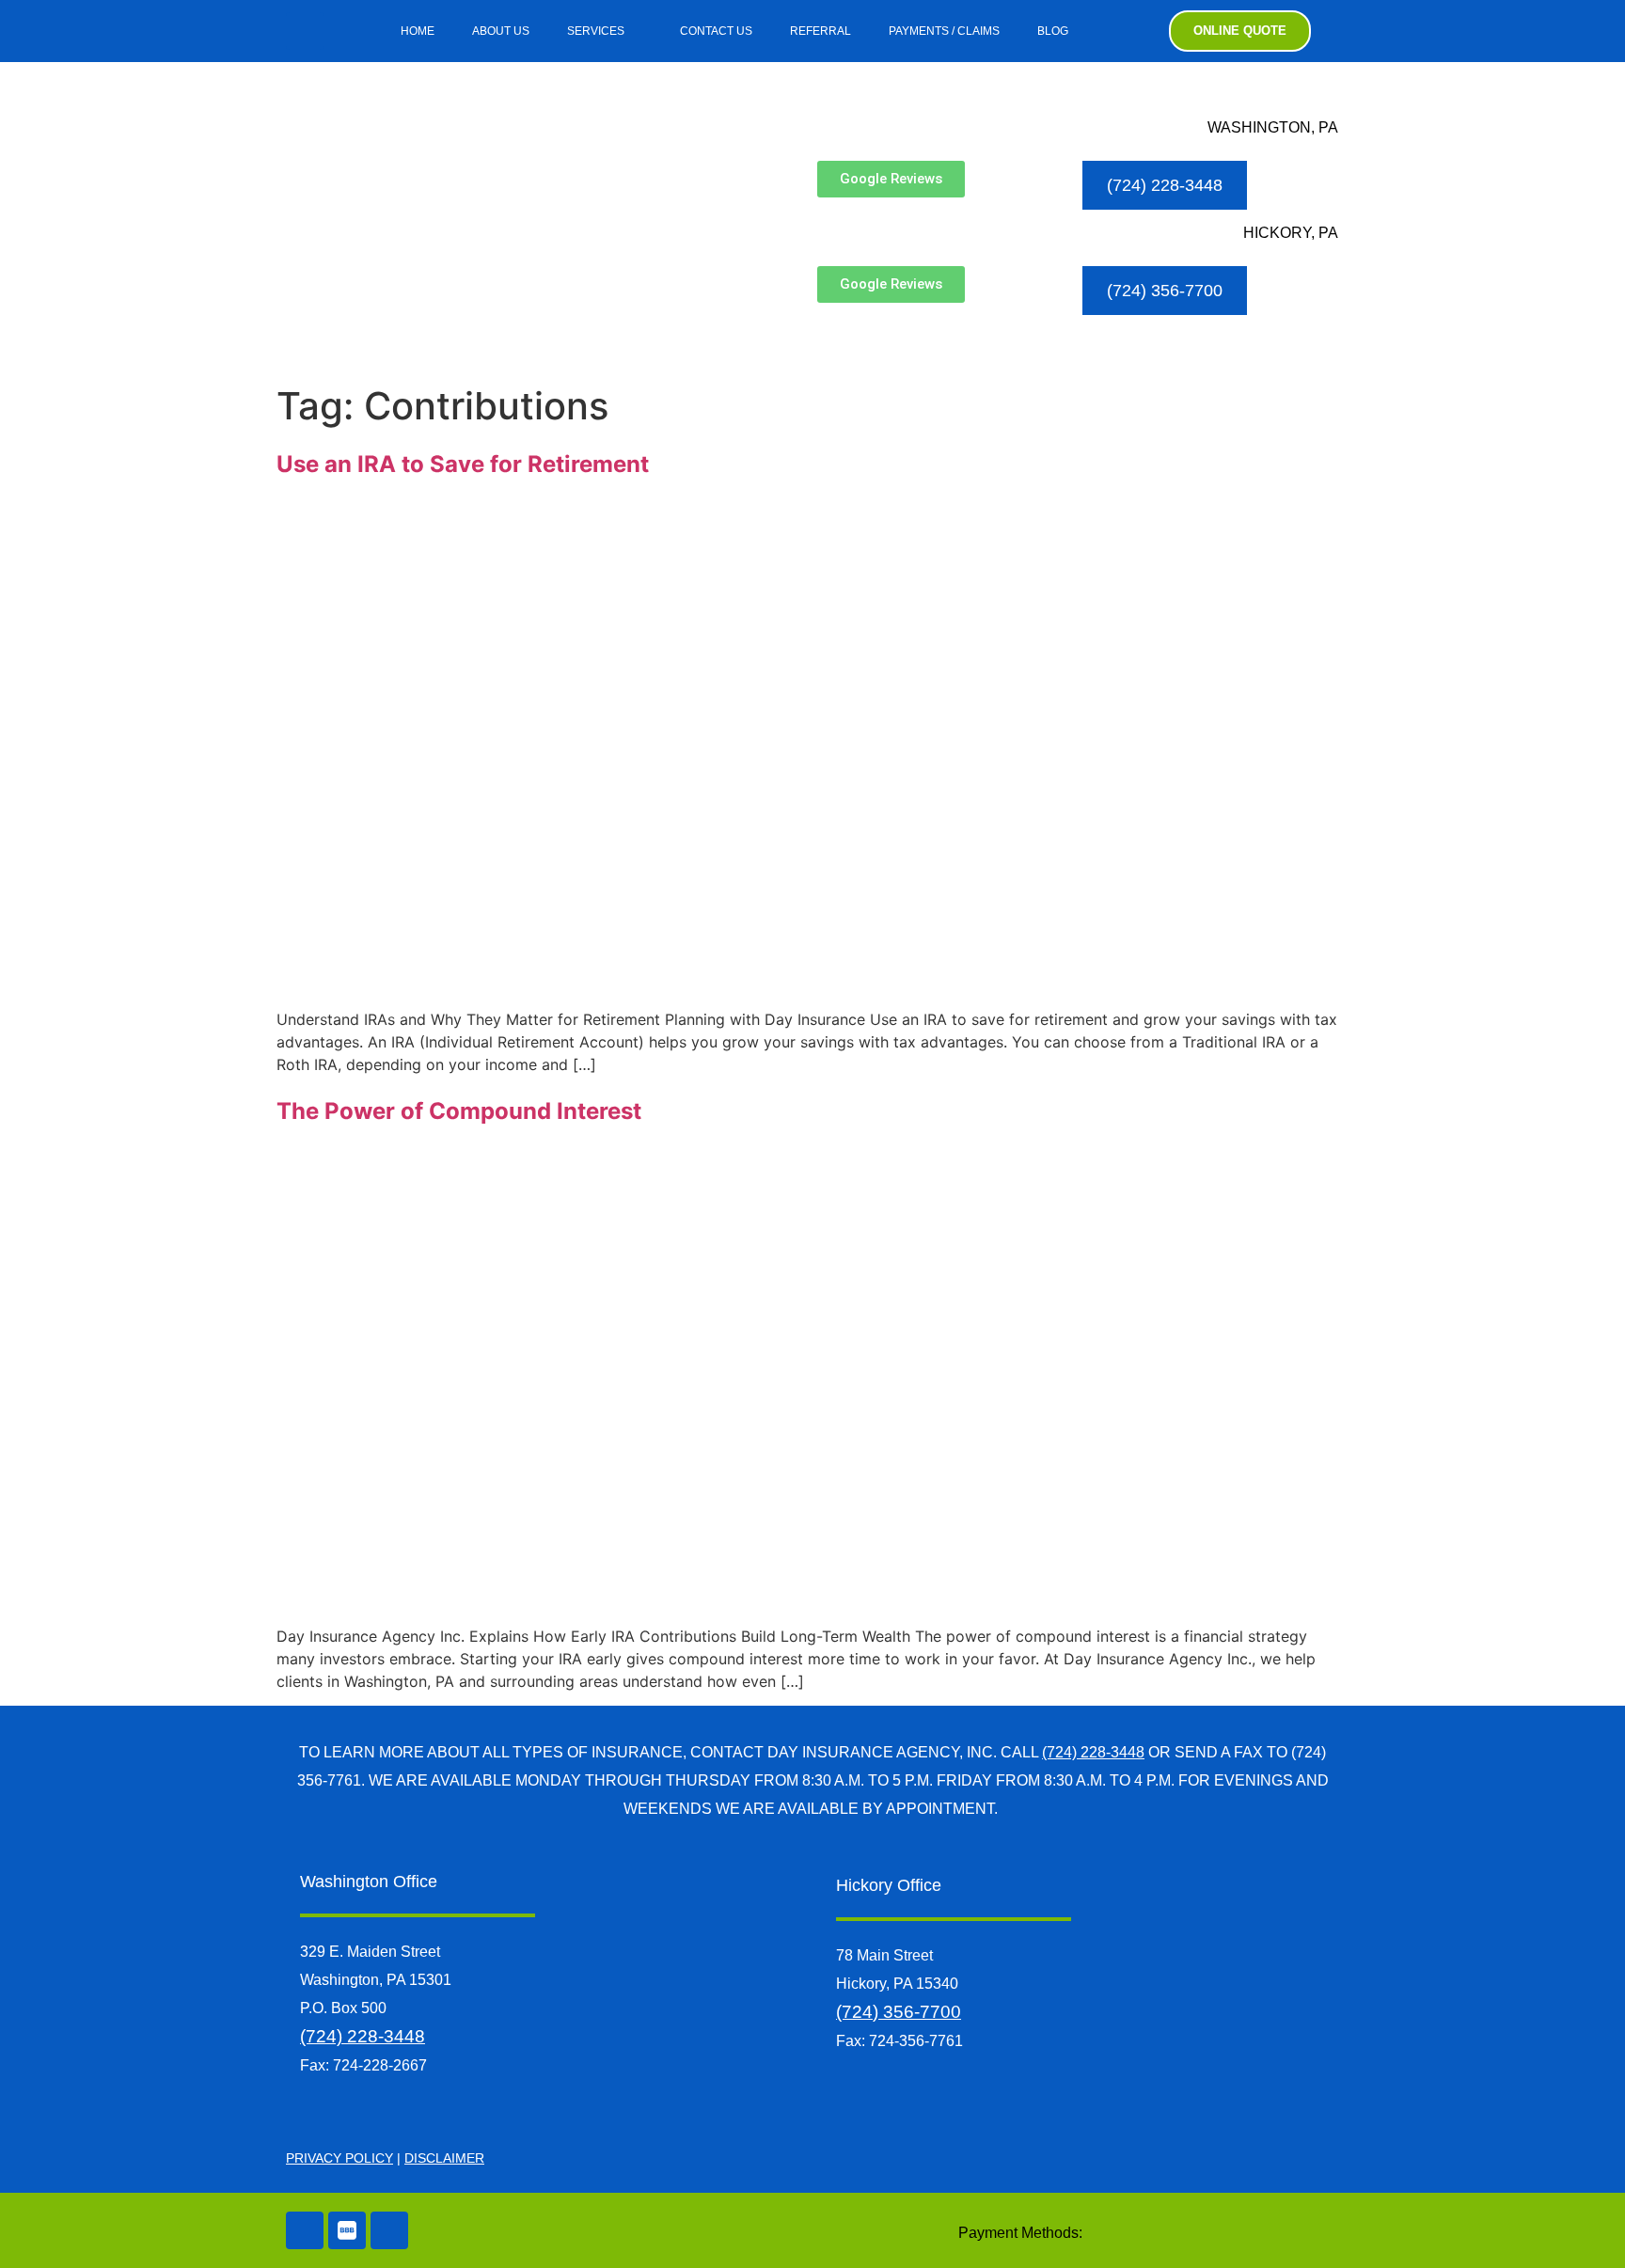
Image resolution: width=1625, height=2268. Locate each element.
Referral (820, 31)
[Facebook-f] (305, 31)
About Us (501, 31)
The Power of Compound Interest (459, 1111)
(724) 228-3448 (1093, 1752)
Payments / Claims (944, 31)
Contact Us (716, 31)
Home (418, 31)
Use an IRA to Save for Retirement (463, 464)
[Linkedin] (389, 2230)
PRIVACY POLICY (339, 2158)
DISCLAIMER (444, 2158)
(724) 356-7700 (899, 2012)
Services (596, 31)
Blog (1053, 31)
